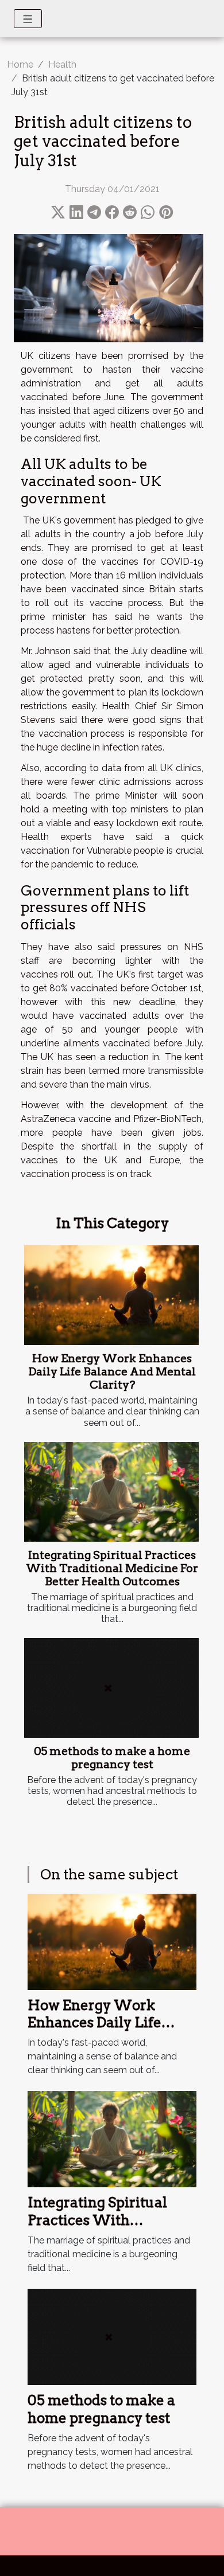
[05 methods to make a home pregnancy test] (111, 1688)
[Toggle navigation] (28, 19)
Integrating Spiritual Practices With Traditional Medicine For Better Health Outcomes (112, 1568)
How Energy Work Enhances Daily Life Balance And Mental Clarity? (112, 1372)
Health (62, 65)
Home (20, 65)
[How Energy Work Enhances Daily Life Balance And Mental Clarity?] (111, 1295)
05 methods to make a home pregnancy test (112, 1758)
